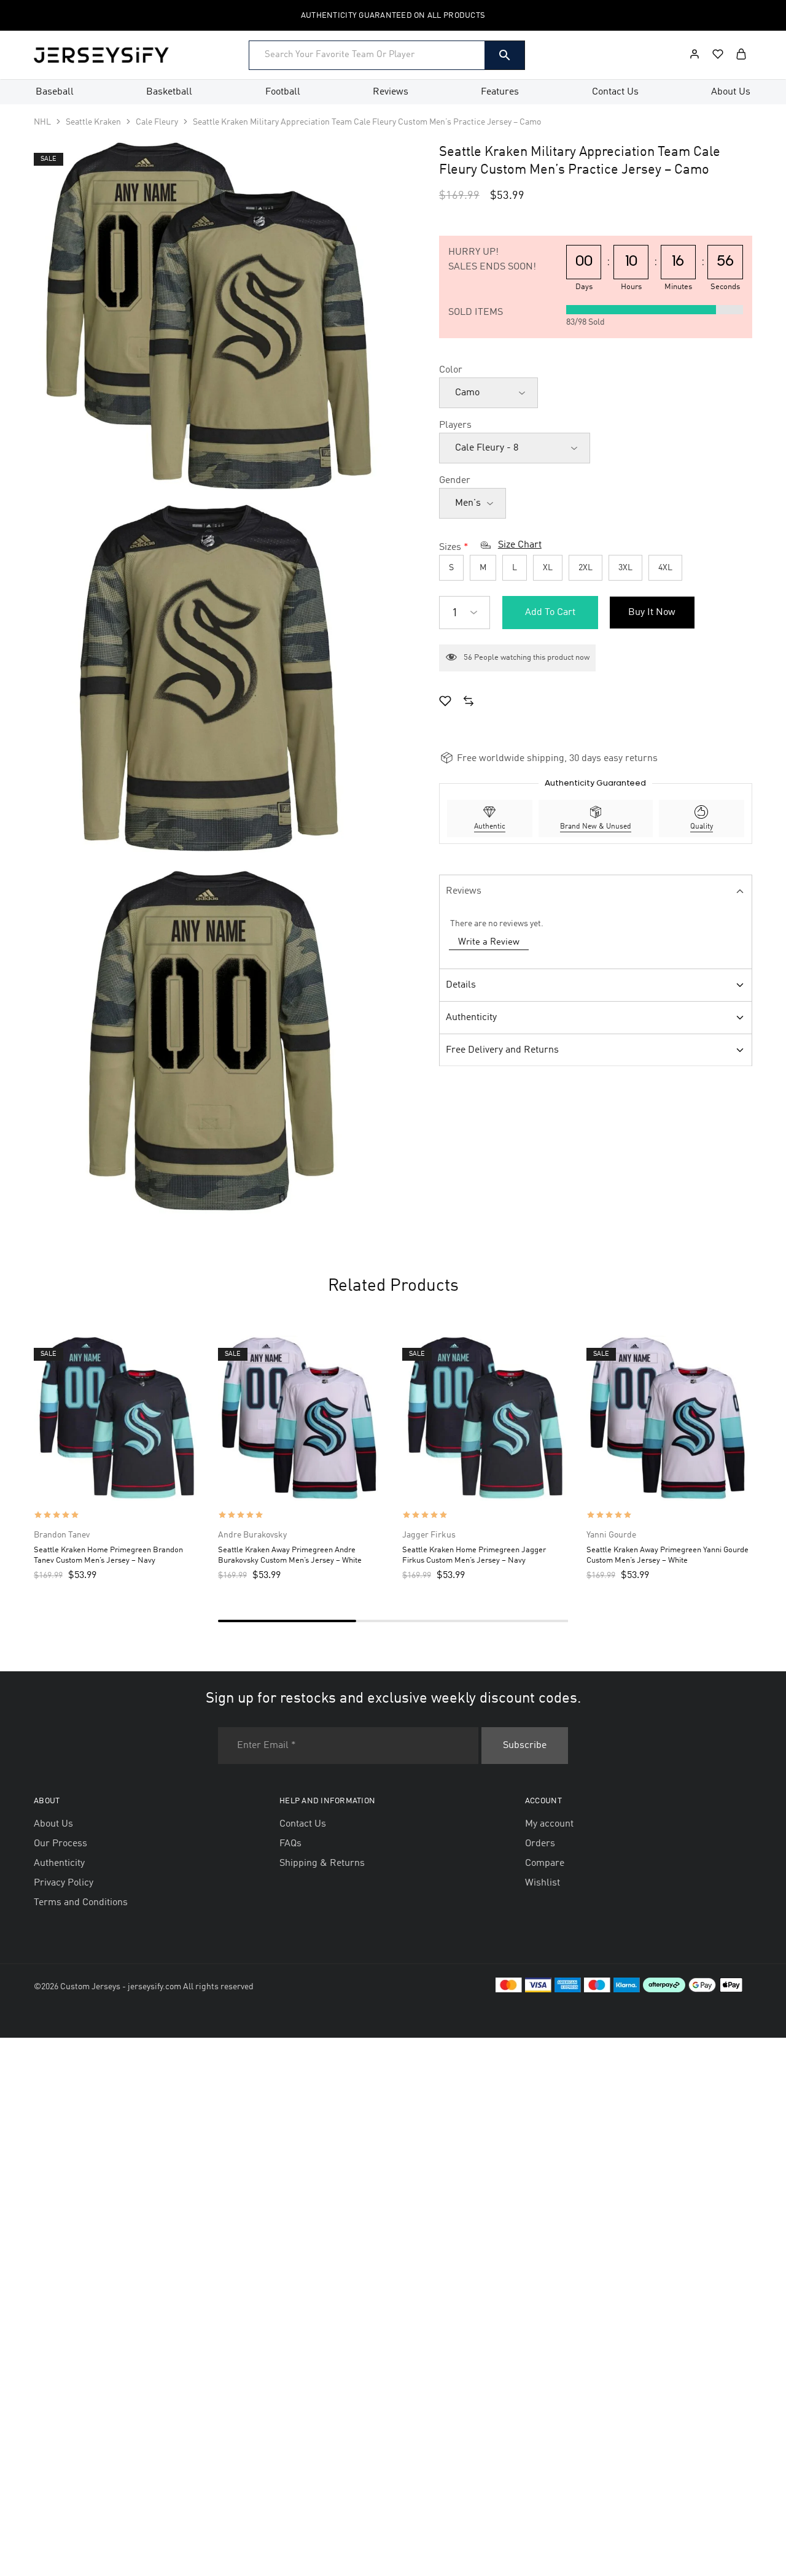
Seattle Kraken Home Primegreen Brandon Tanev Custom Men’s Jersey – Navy (108, 1555)
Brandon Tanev (62, 1535)
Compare (545, 1863)
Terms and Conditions (81, 1903)
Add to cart (550, 613)
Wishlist (543, 1883)
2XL (586, 568)
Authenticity (471, 1018)
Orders (540, 1844)
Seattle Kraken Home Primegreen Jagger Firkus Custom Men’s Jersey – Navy (474, 1555)
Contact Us (615, 92)
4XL (665, 568)
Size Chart (520, 545)
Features (500, 92)
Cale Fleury (157, 122)
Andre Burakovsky (252, 1535)
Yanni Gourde (611, 1535)
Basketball (169, 92)
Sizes (450, 547)
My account (549, 1824)
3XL (625, 568)
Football (283, 92)
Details (461, 985)
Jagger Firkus (429, 1535)
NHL (42, 122)
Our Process (60, 1844)
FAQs (290, 1844)
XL (548, 568)
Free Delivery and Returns (502, 1050)
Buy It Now (652, 613)
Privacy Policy (64, 1883)
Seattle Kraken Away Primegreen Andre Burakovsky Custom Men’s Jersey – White (290, 1555)
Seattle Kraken (93, 122)
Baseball (55, 92)
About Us (731, 92)
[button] (469, 703)
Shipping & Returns (322, 1863)
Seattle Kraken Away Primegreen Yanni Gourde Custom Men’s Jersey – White (667, 1555)
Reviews (391, 92)
